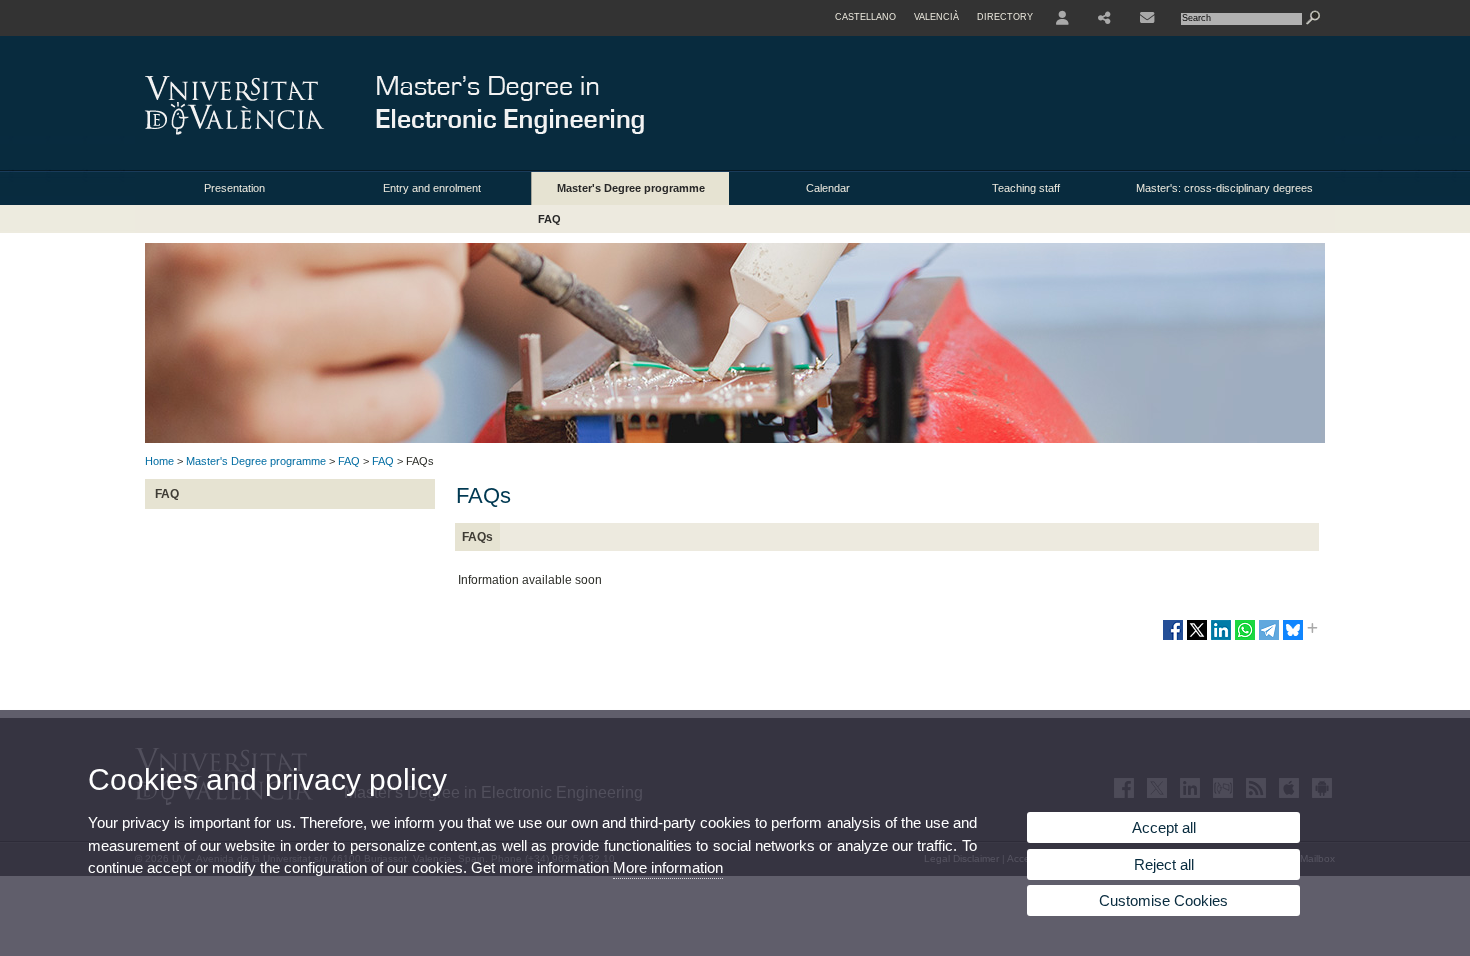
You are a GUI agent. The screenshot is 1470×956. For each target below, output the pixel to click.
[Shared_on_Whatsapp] (1245, 638)
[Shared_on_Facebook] (1173, 638)
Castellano (865, 17)
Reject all (1164, 864)
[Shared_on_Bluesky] (1293, 638)
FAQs (477, 537)
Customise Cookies (1163, 900)
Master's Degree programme (631, 188)
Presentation (234, 188)
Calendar (828, 188)
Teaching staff (1026, 188)
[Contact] (1149, 18)
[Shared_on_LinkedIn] (1221, 638)
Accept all (1164, 827)
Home (159, 461)
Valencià (936, 17)
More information (668, 867)
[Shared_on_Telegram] (1269, 638)
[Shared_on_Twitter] (1197, 638)
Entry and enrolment (432, 188)
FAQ (549, 219)
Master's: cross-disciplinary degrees (1224, 188)
